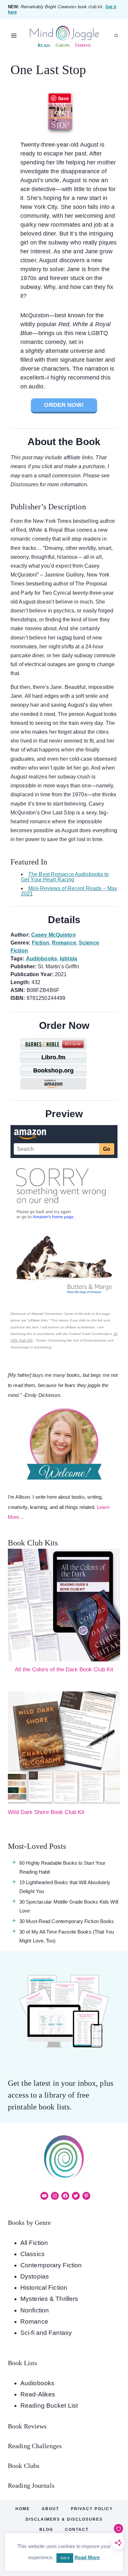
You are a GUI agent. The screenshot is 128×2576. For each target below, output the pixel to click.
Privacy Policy (92, 2509)
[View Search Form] (116, 36)
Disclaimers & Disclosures (64, 2519)
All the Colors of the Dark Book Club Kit (64, 1670)
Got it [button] (65, 2558)
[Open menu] (14, 36)
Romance (64, 943)
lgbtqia (68, 959)
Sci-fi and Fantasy (46, 2333)
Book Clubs (24, 2466)
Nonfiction (35, 2310)
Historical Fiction (44, 2288)
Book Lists (22, 2363)
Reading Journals (31, 2485)
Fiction (41, 943)
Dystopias (35, 2276)
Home (23, 2509)
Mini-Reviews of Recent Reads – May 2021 (69, 891)
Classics (32, 2254)
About (50, 2509)
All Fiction (34, 2243)
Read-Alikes (38, 2394)
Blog (46, 2530)
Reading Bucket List (49, 2406)
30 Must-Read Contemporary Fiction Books (67, 1921)
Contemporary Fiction (51, 2265)
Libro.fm (53, 1057)
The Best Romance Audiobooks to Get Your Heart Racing (65, 877)
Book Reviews (27, 2426)
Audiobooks (42, 959)
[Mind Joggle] (64, 36)
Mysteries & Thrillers (49, 2299)
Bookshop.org (53, 1070)
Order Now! (64, 405)
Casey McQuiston (53, 935)
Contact (77, 2530)
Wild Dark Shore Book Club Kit (46, 1812)
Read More (87, 2557)
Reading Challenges (35, 2446)
